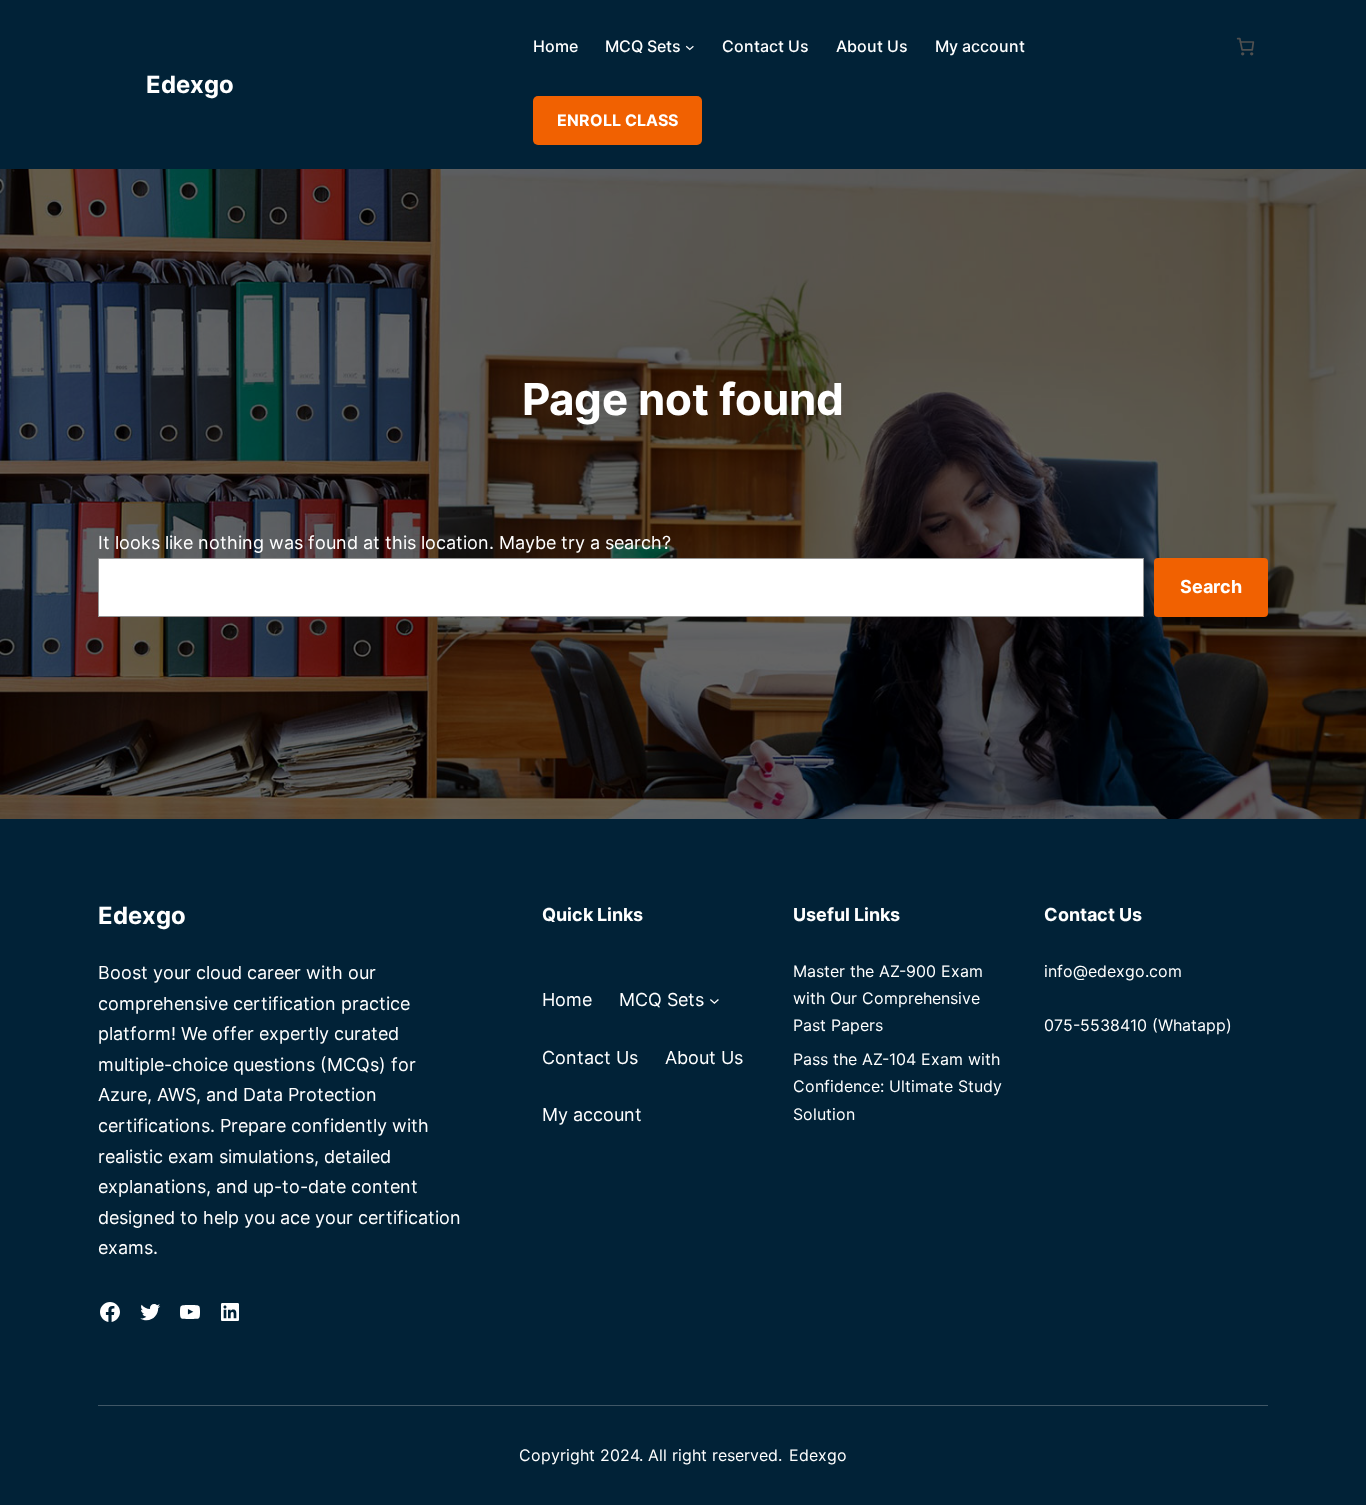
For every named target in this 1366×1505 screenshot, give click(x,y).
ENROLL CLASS (617, 120)
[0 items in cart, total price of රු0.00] (1245, 46)
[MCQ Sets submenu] (690, 47)
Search (1211, 586)
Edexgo (190, 84)
